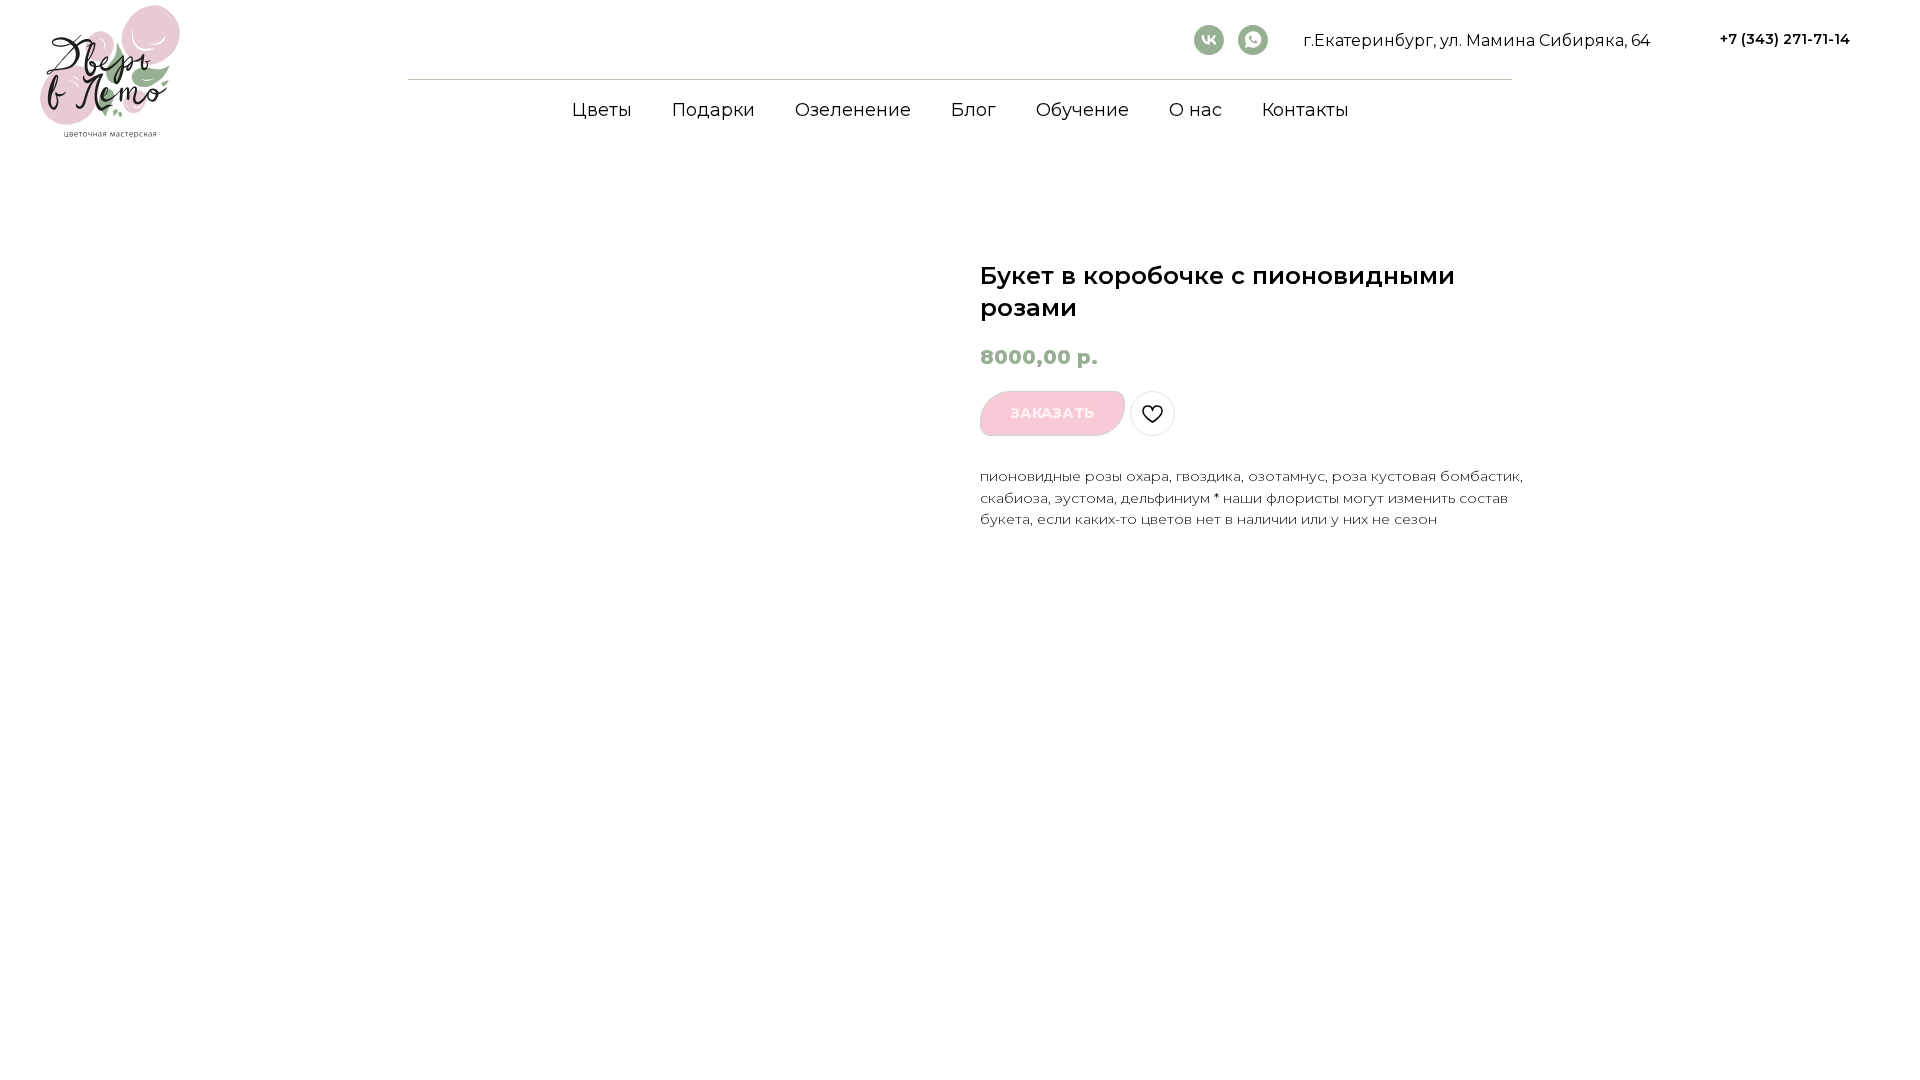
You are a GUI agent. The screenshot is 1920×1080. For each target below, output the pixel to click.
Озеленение (853, 110)
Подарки (713, 110)
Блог (973, 110)
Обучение (1082, 110)
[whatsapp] (1253, 40)
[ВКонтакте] (1209, 40)
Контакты (1305, 110)
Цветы (602, 110)
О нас (1195, 110)
